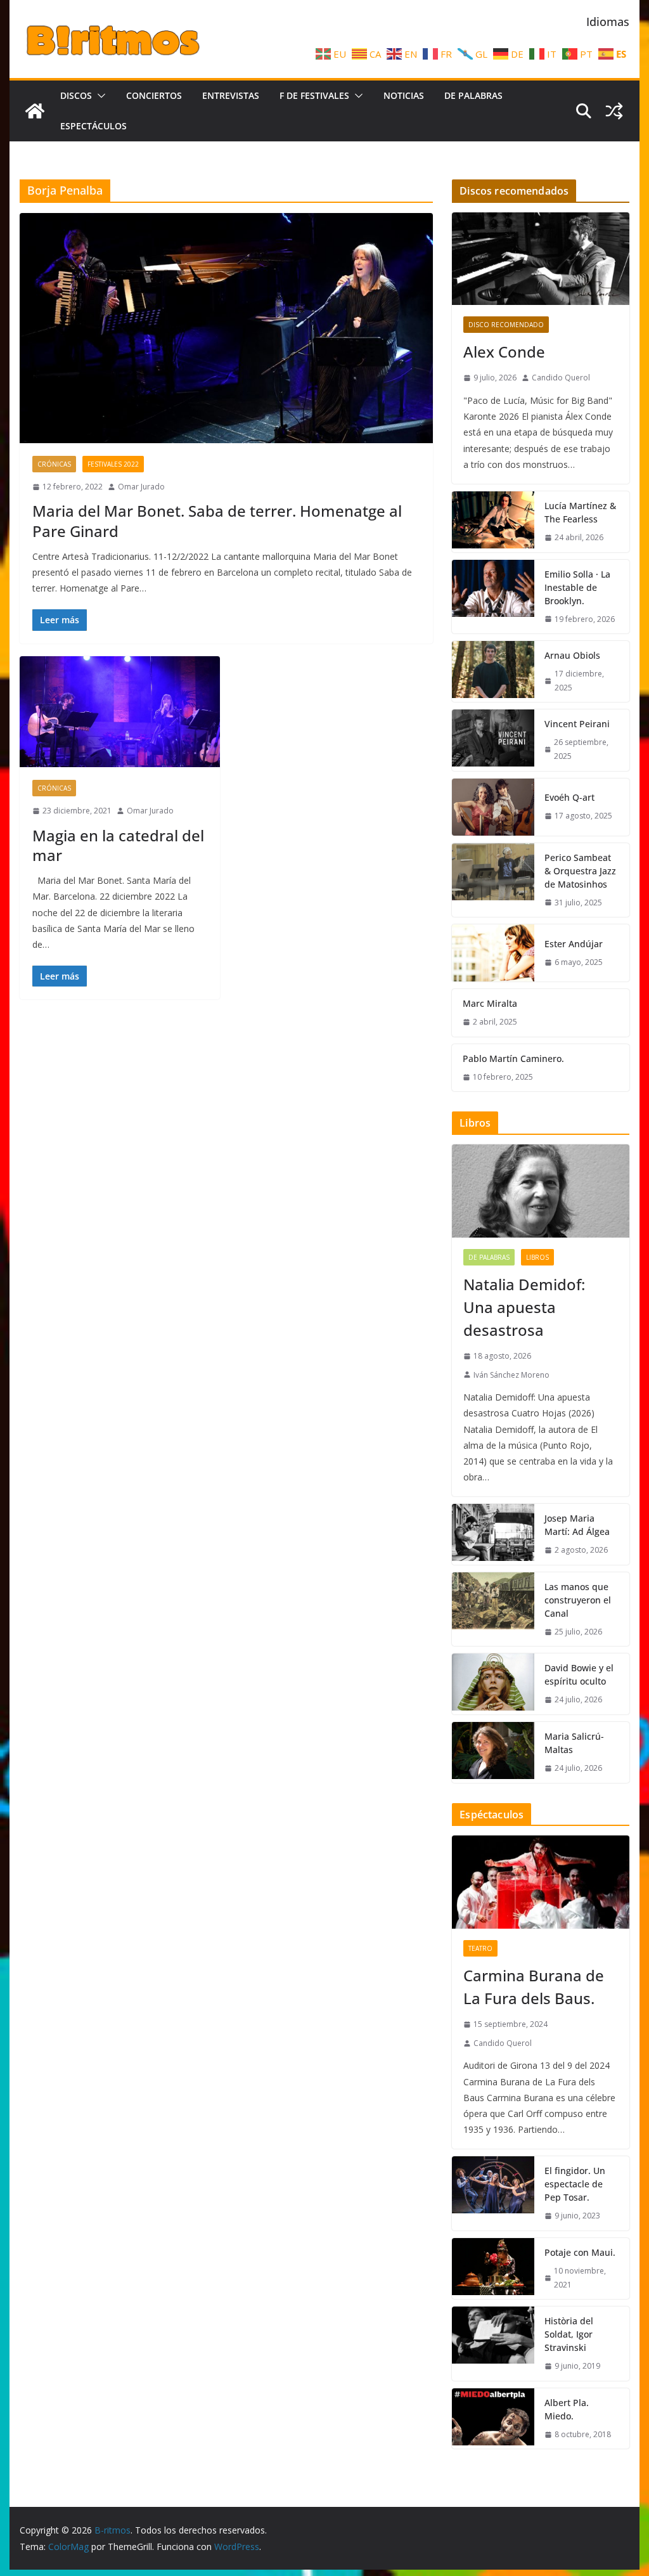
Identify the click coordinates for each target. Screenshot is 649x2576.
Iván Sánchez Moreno (511, 1375)
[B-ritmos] (35, 111)
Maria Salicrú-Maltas (574, 1743)
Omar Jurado (141, 487)
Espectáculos (93, 126)
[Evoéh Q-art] (493, 807)
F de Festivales (314, 95)
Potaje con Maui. (580, 2252)
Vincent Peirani (577, 724)
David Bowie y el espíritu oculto (579, 1674)
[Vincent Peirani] (493, 740)
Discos (76, 95)
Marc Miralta (490, 1003)
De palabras (473, 95)
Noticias (404, 95)
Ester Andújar (574, 944)
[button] (99, 96)
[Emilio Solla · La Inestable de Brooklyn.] (493, 597)
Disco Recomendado (506, 325)
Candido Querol (561, 378)
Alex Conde (504, 352)
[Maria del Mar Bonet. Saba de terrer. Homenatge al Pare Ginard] (226, 328)
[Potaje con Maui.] (493, 2269)
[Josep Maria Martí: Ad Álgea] (493, 1534)
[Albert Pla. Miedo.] (493, 2419)
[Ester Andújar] (493, 953)
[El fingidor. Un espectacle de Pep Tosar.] (493, 2193)
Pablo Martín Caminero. (513, 1058)
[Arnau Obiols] (493, 671)
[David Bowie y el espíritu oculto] (493, 1684)
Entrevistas (231, 95)
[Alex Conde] (540, 259)
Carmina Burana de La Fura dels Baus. (534, 1987)
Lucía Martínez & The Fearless (580, 512)
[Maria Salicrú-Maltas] (493, 1752)
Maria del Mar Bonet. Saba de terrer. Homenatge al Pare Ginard (217, 521)
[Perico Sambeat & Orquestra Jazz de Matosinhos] (493, 880)
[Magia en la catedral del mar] (120, 712)
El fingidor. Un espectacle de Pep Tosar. (575, 2184)
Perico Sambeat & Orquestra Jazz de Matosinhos (580, 871)
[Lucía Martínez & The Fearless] (493, 522)
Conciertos (154, 95)
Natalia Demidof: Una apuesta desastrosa (524, 1307)
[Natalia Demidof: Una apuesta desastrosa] (540, 1191)
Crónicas (54, 464)
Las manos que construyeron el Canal (578, 1600)
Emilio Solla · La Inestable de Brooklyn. (577, 587)
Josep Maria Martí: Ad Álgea (577, 1525)
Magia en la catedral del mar (118, 845)
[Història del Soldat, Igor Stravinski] (493, 2344)
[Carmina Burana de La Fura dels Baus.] (540, 1882)
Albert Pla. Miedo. (567, 2409)
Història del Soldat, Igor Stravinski (569, 2334)
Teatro (480, 1948)
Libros (537, 1257)
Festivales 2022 (113, 464)
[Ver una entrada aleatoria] (614, 111)
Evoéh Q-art (569, 797)
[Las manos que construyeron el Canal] (493, 1609)
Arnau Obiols (572, 655)
